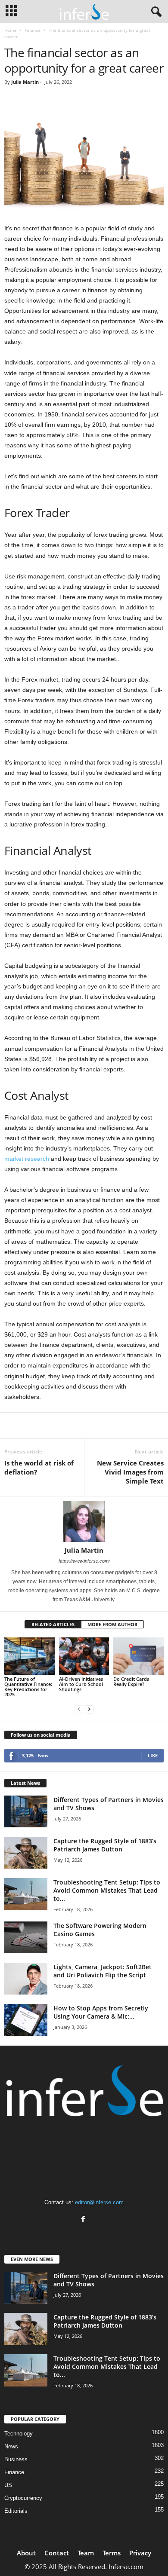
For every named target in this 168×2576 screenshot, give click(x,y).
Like (153, 1755)
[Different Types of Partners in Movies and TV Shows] (26, 1812)
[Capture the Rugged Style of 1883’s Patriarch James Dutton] (26, 1853)
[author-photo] (84, 1521)
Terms (112, 2553)
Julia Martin (25, 82)
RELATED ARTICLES (53, 1624)
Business (16, 2459)
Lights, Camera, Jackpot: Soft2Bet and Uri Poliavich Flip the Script (103, 1971)
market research (27, 1159)
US (8, 2485)
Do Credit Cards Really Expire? (131, 1681)
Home (10, 30)
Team (86, 2553)
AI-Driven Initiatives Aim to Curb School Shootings (81, 1684)
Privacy (140, 2553)
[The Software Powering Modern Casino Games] (26, 1938)
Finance (33, 30)
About (26, 2553)
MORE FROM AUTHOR (112, 1624)
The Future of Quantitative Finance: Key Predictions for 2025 (28, 1687)
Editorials (16, 2511)
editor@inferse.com (99, 2202)
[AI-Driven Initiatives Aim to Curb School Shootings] (84, 1656)
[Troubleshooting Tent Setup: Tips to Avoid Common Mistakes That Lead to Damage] (26, 1894)
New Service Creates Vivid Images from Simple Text (130, 1472)
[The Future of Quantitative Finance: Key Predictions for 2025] (30, 1656)
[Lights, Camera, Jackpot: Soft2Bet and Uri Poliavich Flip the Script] (26, 1979)
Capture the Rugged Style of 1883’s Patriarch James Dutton (105, 1845)
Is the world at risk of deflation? (39, 1467)
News (11, 2446)
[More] (101, 1426)
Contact (57, 2553)
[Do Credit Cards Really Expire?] (138, 1656)
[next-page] (89, 1709)
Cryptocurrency (23, 2498)
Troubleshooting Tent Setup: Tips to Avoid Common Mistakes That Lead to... (107, 1890)
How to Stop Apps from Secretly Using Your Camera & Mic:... (101, 2012)
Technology (19, 2434)
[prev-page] (79, 1709)
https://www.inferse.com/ (84, 1561)
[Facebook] (84, 2220)
